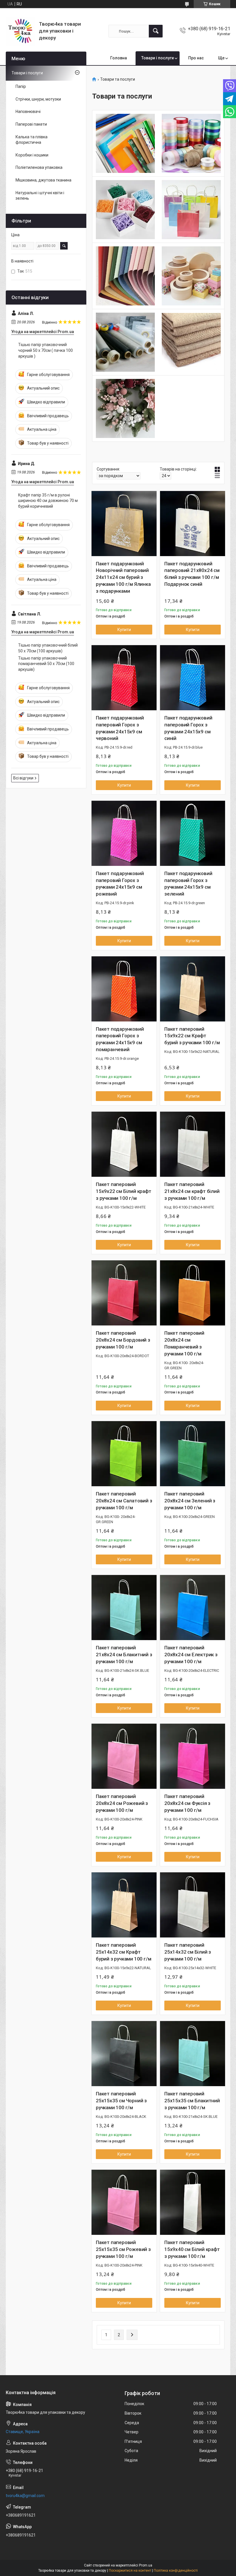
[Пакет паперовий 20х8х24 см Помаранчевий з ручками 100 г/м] (193, 1293)
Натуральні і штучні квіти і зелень (40, 196)
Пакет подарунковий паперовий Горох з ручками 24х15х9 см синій (188, 728)
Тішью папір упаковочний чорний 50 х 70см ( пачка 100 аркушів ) (45, 350)
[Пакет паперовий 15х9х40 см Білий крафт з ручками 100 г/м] (193, 2202)
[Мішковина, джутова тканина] (191, 342)
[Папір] (125, 143)
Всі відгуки (23, 778)
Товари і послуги (158, 58)
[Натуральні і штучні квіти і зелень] (125, 408)
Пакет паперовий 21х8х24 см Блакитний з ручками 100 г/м (124, 1655)
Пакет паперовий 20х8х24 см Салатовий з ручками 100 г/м (124, 1501)
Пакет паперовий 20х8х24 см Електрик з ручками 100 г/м (191, 1655)
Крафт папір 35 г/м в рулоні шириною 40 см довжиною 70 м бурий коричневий (48, 501)
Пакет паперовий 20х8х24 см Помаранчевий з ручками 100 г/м (184, 1343)
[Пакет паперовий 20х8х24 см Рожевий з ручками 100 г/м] (124, 1756)
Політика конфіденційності (176, 2571)
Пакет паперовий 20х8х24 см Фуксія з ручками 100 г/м (187, 1803)
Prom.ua (146, 2565)
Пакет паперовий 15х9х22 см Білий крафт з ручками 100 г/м (124, 1191)
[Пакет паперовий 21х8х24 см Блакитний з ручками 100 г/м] (124, 1608)
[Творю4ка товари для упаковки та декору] (20, 31)
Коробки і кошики (32, 155)
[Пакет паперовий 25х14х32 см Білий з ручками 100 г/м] (193, 1905)
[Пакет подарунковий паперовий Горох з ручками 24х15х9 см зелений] (193, 833)
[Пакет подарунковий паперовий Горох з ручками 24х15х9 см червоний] (124, 678)
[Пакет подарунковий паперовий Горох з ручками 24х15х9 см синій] (193, 678)
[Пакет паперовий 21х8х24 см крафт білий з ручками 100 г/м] (193, 1144)
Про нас (196, 58)
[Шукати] (156, 31)
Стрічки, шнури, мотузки (38, 99)
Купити (124, 630)
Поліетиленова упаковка (39, 167)
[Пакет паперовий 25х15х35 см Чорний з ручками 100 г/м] (124, 2054)
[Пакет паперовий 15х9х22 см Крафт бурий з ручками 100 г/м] (193, 989)
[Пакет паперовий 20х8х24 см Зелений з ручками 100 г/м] (193, 1454)
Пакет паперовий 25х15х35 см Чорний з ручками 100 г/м (121, 2101)
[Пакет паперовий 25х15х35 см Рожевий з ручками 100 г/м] (124, 2202)
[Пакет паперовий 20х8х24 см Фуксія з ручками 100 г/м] (193, 1756)
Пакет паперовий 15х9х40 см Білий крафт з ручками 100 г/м (192, 2249)
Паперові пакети (31, 124)
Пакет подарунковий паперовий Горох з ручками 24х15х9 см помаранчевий (120, 1039)
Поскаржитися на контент (130, 2571)
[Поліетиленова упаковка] (125, 342)
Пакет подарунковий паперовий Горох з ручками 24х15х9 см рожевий (120, 884)
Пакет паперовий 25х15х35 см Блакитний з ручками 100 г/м (192, 2101)
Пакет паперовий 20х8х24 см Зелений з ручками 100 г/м (190, 1501)
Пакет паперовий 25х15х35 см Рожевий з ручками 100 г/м (123, 2249)
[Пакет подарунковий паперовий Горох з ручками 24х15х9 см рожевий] (124, 833)
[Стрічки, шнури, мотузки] (191, 143)
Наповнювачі (28, 112)
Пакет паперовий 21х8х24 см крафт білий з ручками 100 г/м (192, 1191)
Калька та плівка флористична (32, 140)
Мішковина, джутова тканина (43, 180)
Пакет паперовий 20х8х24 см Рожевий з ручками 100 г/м (122, 1803)
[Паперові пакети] (191, 210)
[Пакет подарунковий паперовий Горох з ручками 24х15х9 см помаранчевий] (124, 989)
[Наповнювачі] (125, 210)
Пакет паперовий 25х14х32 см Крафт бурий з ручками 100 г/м (123, 1952)
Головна (119, 58)
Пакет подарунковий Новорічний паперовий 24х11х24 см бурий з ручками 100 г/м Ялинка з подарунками (123, 577)
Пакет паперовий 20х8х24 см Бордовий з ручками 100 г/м (123, 1340)
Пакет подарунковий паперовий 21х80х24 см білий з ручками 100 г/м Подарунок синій (192, 574)
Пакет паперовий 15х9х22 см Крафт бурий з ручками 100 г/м (192, 1036)
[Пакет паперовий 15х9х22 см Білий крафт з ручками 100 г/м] (124, 1144)
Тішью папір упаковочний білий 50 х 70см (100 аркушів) (48, 648)
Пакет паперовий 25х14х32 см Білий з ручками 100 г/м (188, 1952)
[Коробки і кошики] (191, 276)
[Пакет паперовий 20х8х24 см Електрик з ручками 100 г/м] (193, 1608)
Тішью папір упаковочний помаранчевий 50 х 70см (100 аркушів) (46, 664)
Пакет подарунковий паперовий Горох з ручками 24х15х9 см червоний (120, 728)
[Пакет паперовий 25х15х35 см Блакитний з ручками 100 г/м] (193, 2054)
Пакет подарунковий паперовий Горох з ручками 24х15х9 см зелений (188, 884)
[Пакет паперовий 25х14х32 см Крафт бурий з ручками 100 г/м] (124, 1905)
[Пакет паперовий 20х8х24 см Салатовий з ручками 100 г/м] (124, 1454)
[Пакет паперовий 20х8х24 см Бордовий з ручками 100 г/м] (124, 1293)
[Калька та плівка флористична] (125, 276)
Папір (21, 86)
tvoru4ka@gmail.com (25, 2496)
